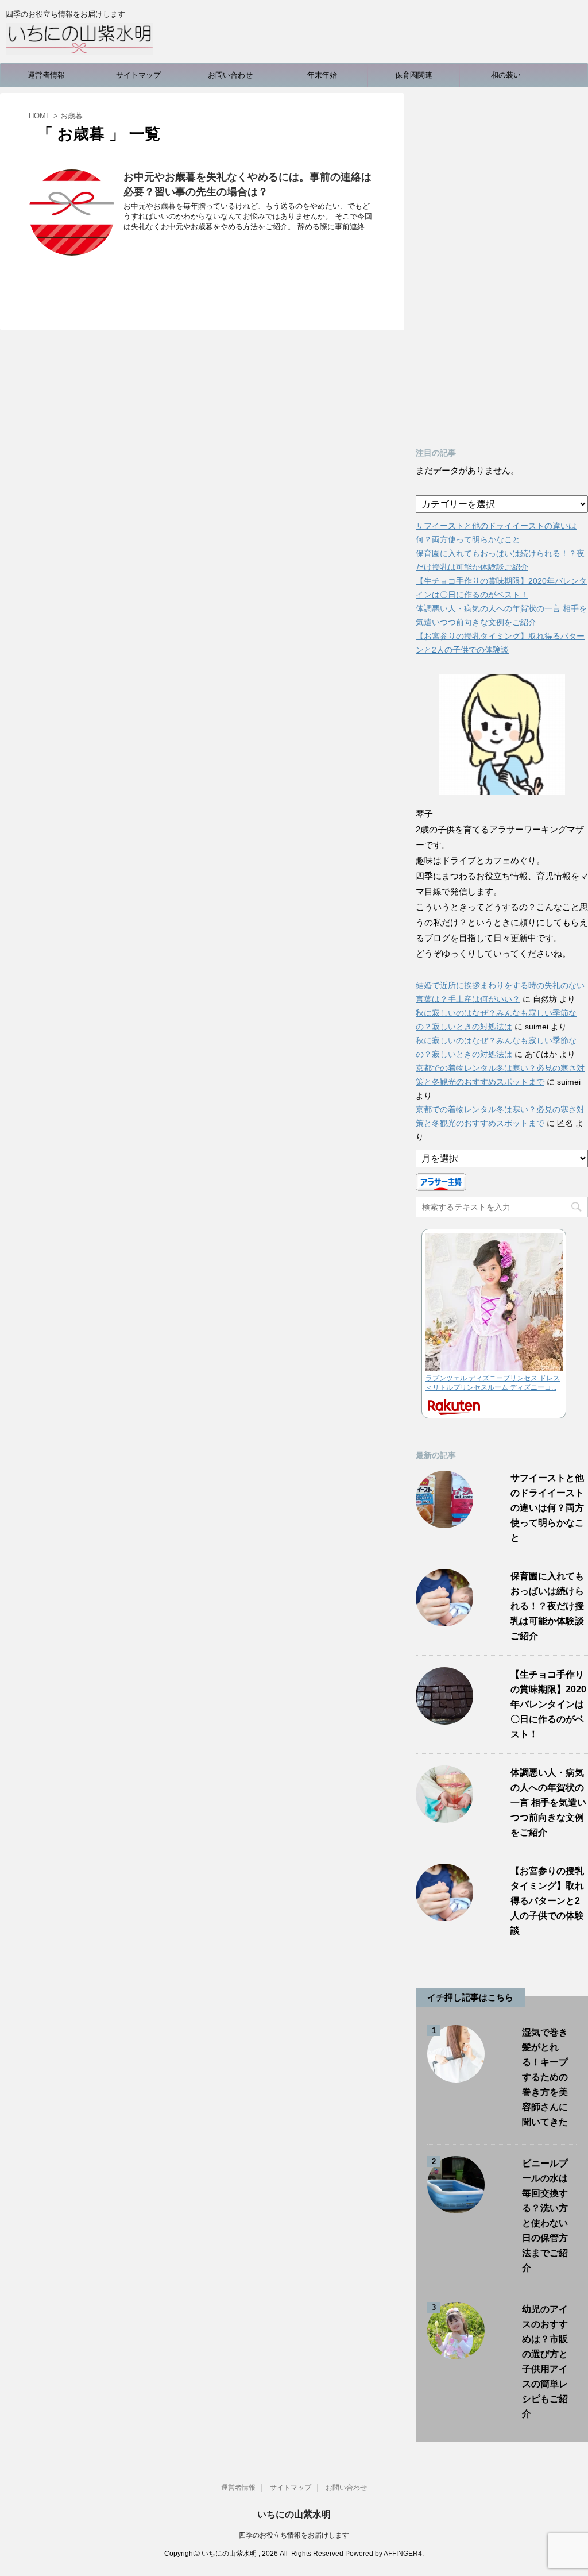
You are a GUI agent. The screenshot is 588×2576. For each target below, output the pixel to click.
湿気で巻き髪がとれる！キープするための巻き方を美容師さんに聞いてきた (545, 2077)
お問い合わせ (230, 75)
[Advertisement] (502, 265)
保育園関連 (414, 75)
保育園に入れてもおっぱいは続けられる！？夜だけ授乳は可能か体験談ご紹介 (547, 1606)
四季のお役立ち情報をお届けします (294, 2535)
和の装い (506, 75)
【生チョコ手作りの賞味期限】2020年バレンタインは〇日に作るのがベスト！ (548, 1704)
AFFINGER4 (403, 2554)
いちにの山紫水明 (294, 2514)
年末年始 (322, 75)
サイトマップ (138, 75)
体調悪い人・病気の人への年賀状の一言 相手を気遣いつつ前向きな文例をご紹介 (548, 1802)
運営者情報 (46, 75)
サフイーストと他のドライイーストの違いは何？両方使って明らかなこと (547, 1508)
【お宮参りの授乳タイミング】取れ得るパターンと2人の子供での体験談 (547, 1901)
